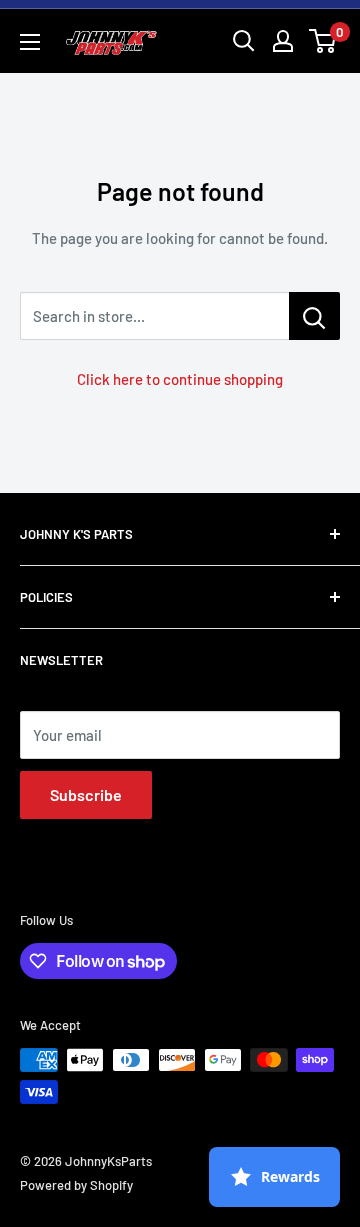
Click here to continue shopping (180, 379)
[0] (323, 41)
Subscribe (86, 794)
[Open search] (244, 41)
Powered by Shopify (76, 1185)
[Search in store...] (314, 316)
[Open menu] (30, 42)
